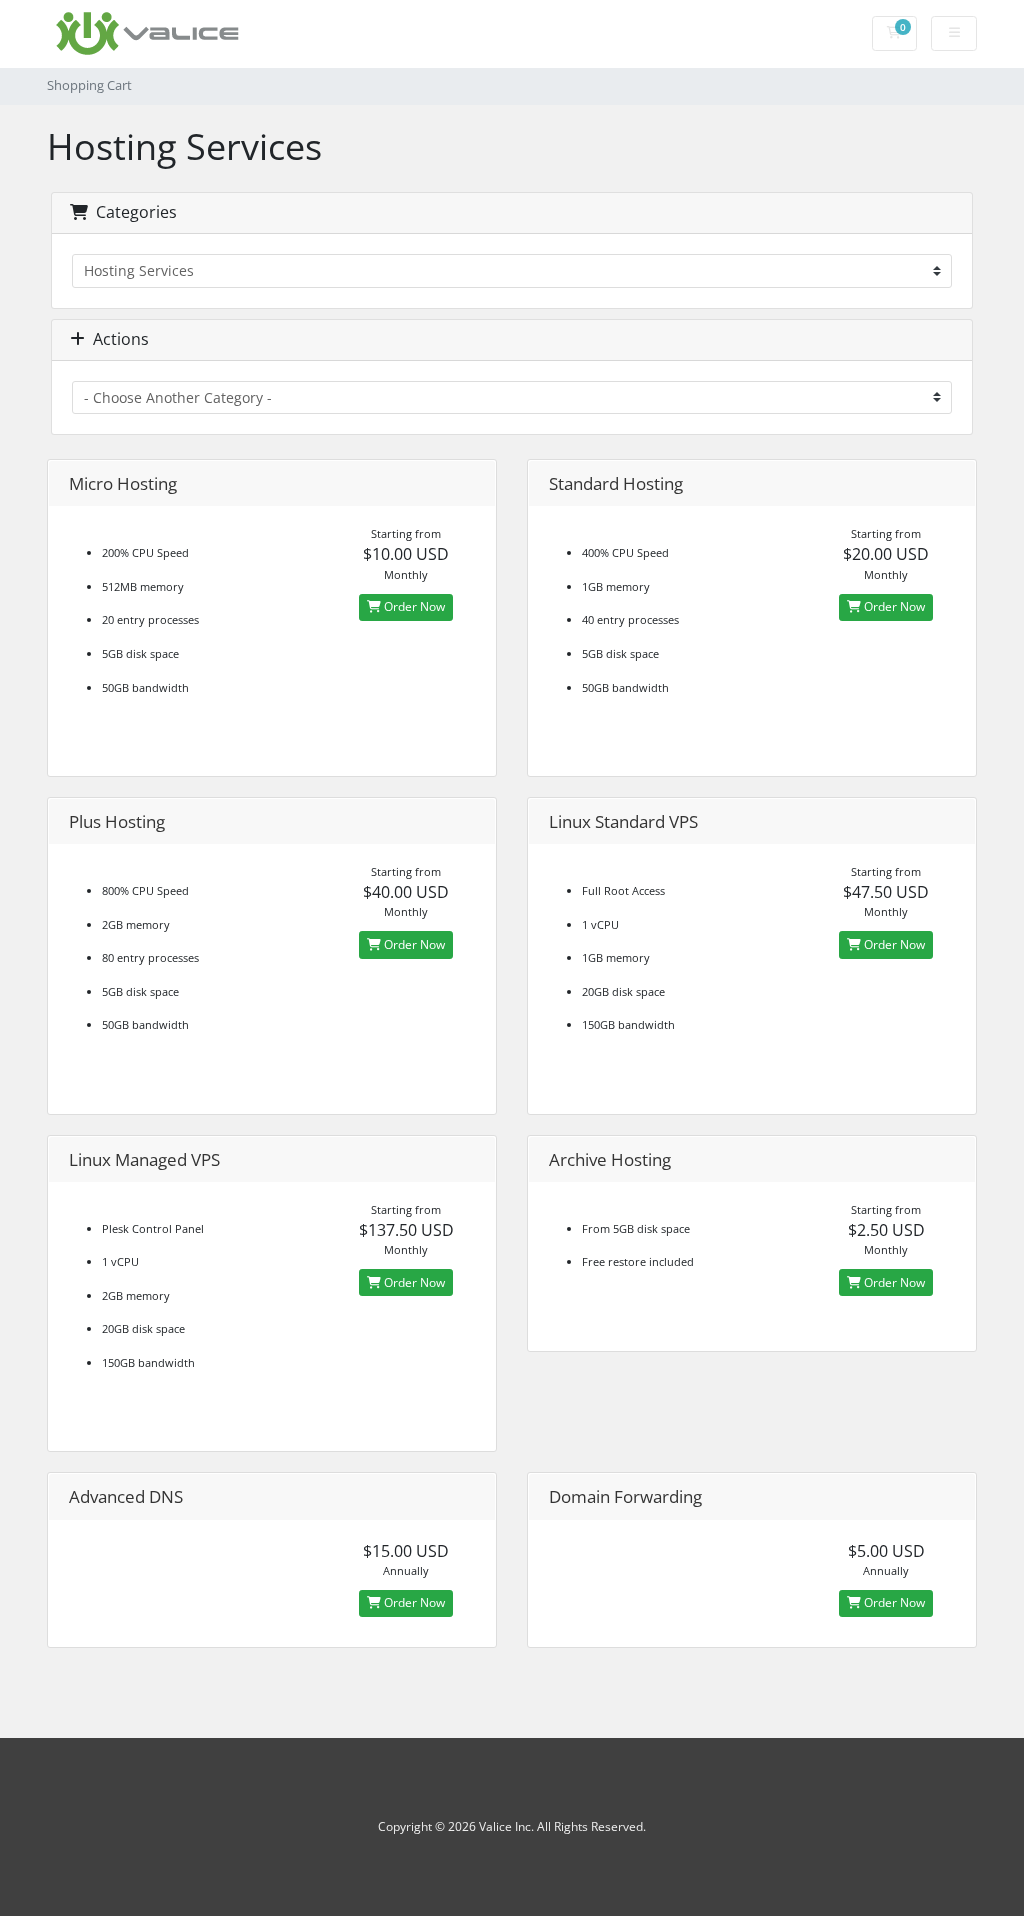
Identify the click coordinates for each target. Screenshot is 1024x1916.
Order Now (413, 606)
